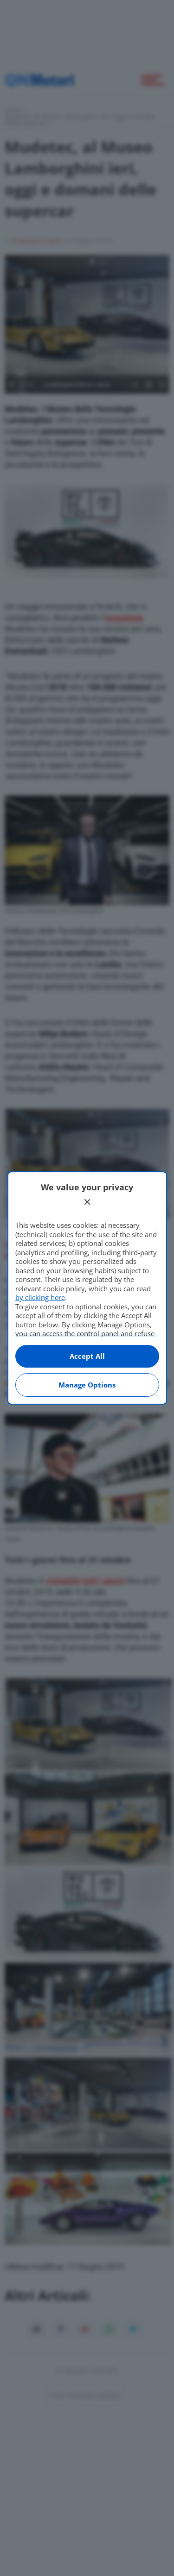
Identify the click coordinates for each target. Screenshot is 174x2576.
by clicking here (40, 1297)
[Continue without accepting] (87, 1202)
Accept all (87, 1356)
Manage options (87, 1385)
